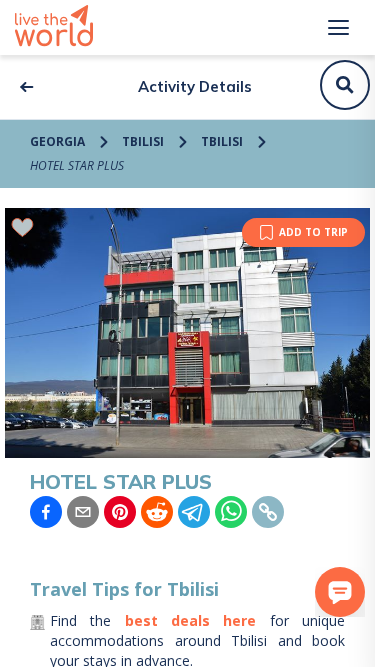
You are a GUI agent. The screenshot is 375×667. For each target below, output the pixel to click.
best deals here (191, 620)
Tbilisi (143, 141)
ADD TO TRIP (313, 232)
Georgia (57, 141)
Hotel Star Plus (77, 165)
